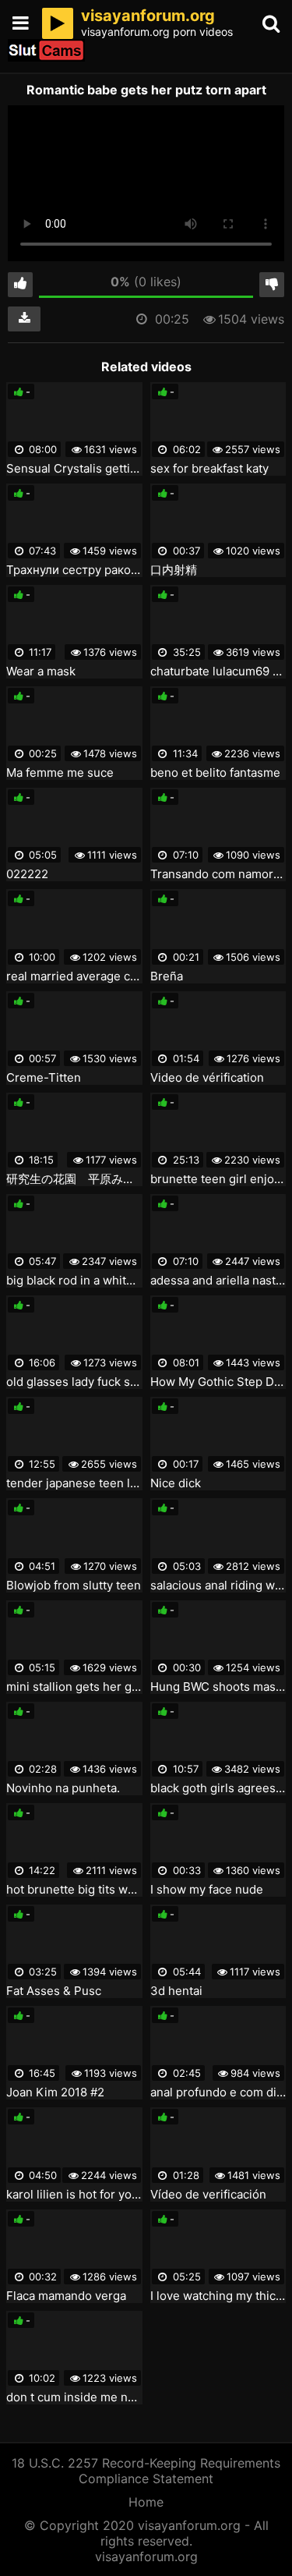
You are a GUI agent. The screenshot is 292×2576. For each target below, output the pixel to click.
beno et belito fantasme (215, 773)
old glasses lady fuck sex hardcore (74, 1382)
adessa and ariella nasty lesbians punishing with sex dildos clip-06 (218, 1281)
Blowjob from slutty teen (74, 1586)
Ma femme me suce (60, 773)
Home (146, 2502)
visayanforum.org (146, 2557)
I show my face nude (207, 1890)
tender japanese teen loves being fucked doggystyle (74, 1483)
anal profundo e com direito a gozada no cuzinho (218, 2092)
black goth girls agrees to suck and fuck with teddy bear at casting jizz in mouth (218, 1788)
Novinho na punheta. (63, 1788)
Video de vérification (207, 1078)
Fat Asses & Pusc (54, 1991)
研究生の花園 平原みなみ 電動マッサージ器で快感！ (74, 1179)
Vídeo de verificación (208, 2195)
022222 (27, 874)
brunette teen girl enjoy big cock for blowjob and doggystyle (218, 1179)
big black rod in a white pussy (74, 1281)
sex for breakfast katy (209, 469)
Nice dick (176, 1483)
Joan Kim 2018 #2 (55, 2092)
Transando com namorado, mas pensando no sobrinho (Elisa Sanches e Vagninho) (218, 874)
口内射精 (174, 570)
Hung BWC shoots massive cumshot (218, 1687)
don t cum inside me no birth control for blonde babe (74, 2397)
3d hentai (176, 1991)
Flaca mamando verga (66, 2296)
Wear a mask (41, 671)
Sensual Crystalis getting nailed (74, 469)
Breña (167, 976)
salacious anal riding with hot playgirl (218, 1586)
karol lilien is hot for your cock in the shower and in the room (74, 2195)
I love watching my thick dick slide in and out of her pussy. (218, 2296)
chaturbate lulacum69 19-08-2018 (218, 671)
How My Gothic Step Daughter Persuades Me (218, 1382)
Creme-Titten (44, 1078)
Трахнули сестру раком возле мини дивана (74, 570)
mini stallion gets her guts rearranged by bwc (74, 1687)
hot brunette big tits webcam (74, 1890)
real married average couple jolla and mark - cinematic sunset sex (74, 976)
